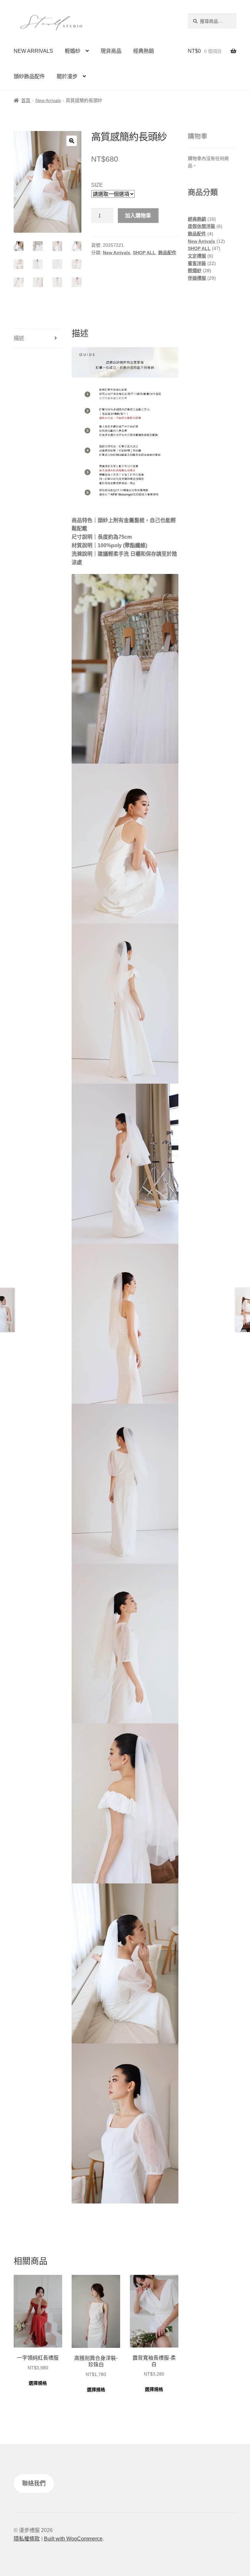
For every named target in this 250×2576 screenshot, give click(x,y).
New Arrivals (48, 100)
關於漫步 (67, 76)
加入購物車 (138, 215)
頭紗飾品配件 (29, 76)
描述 (19, 338)
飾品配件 (167, 253)
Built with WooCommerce (73, 2539)
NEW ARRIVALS (33, 51)
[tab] (38, 338)
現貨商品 (111, 51)
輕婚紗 (73, 51)
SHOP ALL (144, 253)
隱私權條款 (27, 2539)
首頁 (26, 100)
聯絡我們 (34, 2483)
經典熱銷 (144, 51)
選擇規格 (38, 2383)
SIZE (97, 185)
